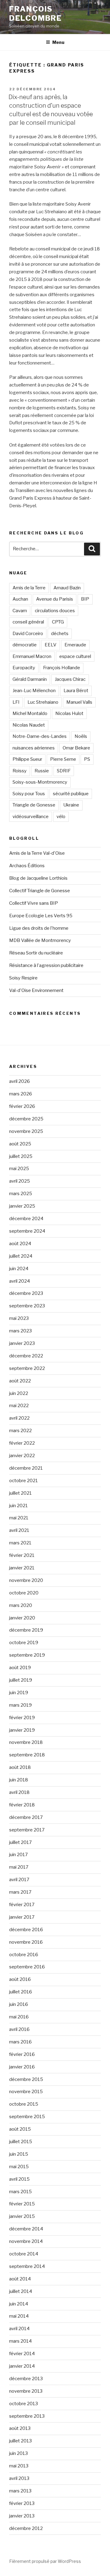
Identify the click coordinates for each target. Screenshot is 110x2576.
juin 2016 (19, 2004)
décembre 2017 (26, 1817)
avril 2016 (19, 2029)
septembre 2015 (27, 2117)
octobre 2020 (24, 1593)
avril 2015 (19, 2179)
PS (87, 759)
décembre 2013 (26, 2379)
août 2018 (20, 1767)
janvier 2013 (22, 2516)
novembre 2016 (26, 1942)
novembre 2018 (26, 1742)
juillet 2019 (21, 1680)
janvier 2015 (22, 2216)
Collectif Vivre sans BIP (34, 903)
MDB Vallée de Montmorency (40, 940)
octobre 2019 (24, 1643)
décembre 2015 (26, 2079)
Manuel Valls (79, 702)
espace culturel (75, 656)
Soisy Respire (23, 978)
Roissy (20, 771)
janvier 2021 (22, 1568)
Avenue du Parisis (55, 599)
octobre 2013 (24, 2404)
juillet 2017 (20, 1842)
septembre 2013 (27, 2416)
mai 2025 (19, 1169)
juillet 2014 (21, 2291)
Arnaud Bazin (67, 588)
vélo (61, 817)
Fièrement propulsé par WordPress (45, 2561)
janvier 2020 (22, 1618)
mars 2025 (21, 1194)
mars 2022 (20, 1431)
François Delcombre (35, 14)
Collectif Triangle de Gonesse (40, 891)
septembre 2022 (27, 1368)
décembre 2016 (26, 1930)
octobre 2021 (24, 1481)
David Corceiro (28, 634)
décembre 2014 (26, 2229)
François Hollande (62, 668)
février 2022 (22, 1443)
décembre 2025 (26, 1119)
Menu (58, 42)
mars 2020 (21, 1605)
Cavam (20, 611)
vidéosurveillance (31, 817)
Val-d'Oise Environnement (36, 990)
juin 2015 (19, 2154)
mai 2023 (19, 1318)
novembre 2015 (26, 2092)
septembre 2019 (27, 1655)
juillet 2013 (20, 2441)
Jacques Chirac (70, 679)
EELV (51, 645)
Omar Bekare (76, 748)
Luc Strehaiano (43, 702)
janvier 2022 (22, 1456)
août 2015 (20, 2129)
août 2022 (20, 1381)
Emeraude (75, 645)
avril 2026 (20, 1081)
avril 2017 (19, 1880)
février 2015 (22, 2204)
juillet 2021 (20, 1493)
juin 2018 (19, 1780)
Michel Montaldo (30, 713)
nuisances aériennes (34, 748)
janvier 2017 (22, 1917)
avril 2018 (19, 1792)
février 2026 (22, 1106)
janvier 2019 (22, 1730)
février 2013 (22, 2503)
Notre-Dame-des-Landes (40, 736)
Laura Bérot (76, 691)
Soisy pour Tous (29, 794)
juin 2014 (19, 2304)
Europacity (24, 668)
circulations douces (55, 611)
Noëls (81, 736)
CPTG (58, 622)
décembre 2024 (26, 1219)
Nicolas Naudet (29, 725)
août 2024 (20, 1244)
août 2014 (20, 2279)
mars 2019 (20, 1705)
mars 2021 (20, 1543)
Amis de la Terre (29, 588)
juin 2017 (18, 1855)
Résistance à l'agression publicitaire (46, 965)
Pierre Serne (63, 759)
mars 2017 (20, 1892)
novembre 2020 (26, 1580)
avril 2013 (19, 2478)
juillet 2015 (21, 2142)
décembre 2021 (26, 1468)
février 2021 (22, 1555)
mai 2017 (19, 1867)
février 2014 (22, 2354)
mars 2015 (20, 2192)
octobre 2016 (24, 1955)
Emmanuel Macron (32, 656)
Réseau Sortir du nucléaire (36, 953)
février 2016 (22, 2054)
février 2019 (22, 1718)
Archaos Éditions (27, 866)
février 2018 (22, 1805)
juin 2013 (18, 2453)
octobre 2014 (24, 2254)
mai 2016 (19, 2017)
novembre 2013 (26, 2391)
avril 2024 (20, 1281)
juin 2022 (19, 1393)
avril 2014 (19, 2329)
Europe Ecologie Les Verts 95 (41, 916)
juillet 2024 (21, 1256)
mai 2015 (19, 2167)
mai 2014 (19, 2316)
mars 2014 (20, 2341)
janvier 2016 (22, 2067)
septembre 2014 (27, 2266)
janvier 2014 (22, 2366)
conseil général (28, 622)
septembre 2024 (27, 1231)
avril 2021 (19, 1530)
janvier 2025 (22, 1206)
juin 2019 (19, 1693)
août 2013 (20, 2428)
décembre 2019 (26, 1630)
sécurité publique (71, 794)
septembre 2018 (27, 1755)
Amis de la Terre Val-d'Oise (37, 853)
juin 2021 (18, 1506)
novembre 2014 (26, 2241)
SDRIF (64, 771)
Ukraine (71, 805)
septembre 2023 (27, 1306)
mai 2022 (19, 1406)
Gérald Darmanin (30, 679)
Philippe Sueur (27, 759)
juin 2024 (19, 1269)
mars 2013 (20, 2491)
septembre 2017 (27, 1830)
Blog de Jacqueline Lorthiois (38, 878)
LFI (16, 702)
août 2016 (20, 1979)
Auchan (20, 599)
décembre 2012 (26, 2528)
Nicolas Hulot (69, 713)
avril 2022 (19, 1418)
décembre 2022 (26, 1356)
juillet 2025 (21, 1156)
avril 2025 (20, 1181)
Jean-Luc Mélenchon (34, 691)
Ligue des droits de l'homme (39, 928)
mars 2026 (21, 1094)
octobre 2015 (24, 2104)
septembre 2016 (27, 1967)
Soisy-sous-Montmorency (40, 782)
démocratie (25, 645)
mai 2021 (19, 1518)
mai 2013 (19, 2466)
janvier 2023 (22, 1343)
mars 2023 (20, 1331)
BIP (85, 599)
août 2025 (20, 1144)
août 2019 (20, 1668)
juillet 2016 (21, 1992)
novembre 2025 (26, 1131)
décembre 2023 (26, 1293)
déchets (60, 634)
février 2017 (22, 1905)
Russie (42, 771)
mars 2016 (20, 2042)
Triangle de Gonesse (34, 805)
